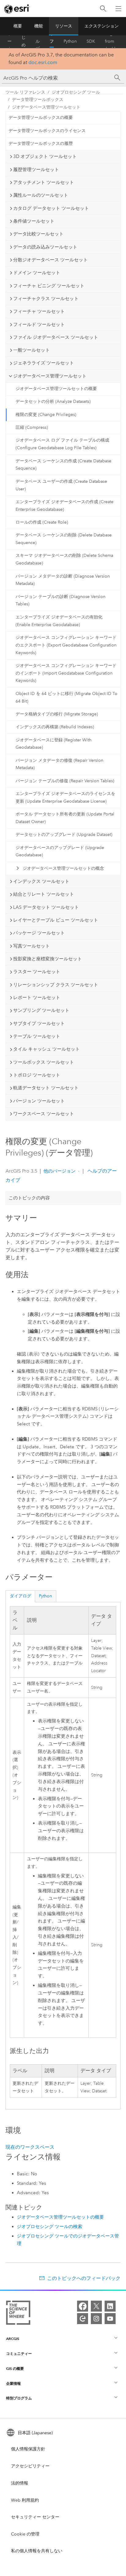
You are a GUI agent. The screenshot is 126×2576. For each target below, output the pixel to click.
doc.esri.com (43, 62)
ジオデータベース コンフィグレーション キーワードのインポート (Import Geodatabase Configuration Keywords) (66, 673)
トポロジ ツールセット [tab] (37, 1075)
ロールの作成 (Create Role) (42, 522)
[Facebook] (83, 2306)
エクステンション (102, 26)
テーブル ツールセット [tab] (37, 1036)
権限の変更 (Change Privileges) (46, 415)
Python (70, 41)
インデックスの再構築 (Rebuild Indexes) (55, 727)
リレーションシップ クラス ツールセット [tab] (56, 985)
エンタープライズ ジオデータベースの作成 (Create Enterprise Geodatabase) (65, 506)
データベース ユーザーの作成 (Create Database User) (61, 485)
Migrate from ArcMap (113, 41)
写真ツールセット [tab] (31, 946)
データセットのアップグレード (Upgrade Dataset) (64, 835)
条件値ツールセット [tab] (34, 221)
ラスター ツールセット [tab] (37, 972)
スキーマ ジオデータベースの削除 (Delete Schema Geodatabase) (64, 559)
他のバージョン (59, 1171)
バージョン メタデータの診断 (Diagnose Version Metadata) (63, 580)
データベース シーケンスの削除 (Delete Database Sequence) (64, 539)
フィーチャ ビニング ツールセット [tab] (49, 286)
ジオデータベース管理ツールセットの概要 (56, 389)
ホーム (9, 41)
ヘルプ (38, 41)
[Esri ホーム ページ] (17, 9)
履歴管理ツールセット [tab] (36, 170)
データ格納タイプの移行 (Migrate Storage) (57, 714)
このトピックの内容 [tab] (29, 1198)
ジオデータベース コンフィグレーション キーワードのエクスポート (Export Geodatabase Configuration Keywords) (66, 645)
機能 (39, 26)
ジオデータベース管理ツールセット (46, 107)
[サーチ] (117, 78)
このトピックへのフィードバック (84, 2278)
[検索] (103, 9)
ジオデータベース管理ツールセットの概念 (63, 868)
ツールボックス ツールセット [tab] (44, 1062)
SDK (91, 41)
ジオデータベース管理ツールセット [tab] (50, 376)
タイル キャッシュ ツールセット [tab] (46, 1049)
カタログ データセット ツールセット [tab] (51, 208)
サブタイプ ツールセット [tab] (39, 1023)
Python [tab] (45, 1596)
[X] (96, 2306)
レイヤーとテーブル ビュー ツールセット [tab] (56, 920)
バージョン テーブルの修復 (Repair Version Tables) (65, 781)
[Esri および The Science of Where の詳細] (18, 2314)
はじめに (24, 41)
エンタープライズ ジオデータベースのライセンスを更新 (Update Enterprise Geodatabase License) (65, 797)
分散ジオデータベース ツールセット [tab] (50, 260)
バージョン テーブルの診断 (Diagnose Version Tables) (61, 600)
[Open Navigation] (118, 9)
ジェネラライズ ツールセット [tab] (44, 363)
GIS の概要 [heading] (15, 2368)
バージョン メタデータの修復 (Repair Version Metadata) (59, 764)
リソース (64, 26)
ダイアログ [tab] (20, 1596)
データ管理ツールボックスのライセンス (47, 131)
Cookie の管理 (25, 2534)
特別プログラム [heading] (19, 2398)
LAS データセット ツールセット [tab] (46, 907)
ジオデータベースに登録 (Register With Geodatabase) (54, 744)
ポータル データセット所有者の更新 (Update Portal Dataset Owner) (65, 818)
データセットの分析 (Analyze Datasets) (53, 401)
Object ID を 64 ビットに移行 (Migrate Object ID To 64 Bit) (67, 697)
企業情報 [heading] (13, 2383)
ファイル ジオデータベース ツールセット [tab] (56, 337)
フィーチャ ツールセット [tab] (39, 311)
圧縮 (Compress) (32, 427)
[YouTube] (110, 2319)
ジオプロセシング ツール (76, 92)
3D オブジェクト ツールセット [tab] (45, 156)
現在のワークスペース (30, 2147)
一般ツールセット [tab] (31, 350)
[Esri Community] (83, 2319)
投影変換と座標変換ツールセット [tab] (48, 959)
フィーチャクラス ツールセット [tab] (46, 299)
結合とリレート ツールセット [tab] (44, 894)
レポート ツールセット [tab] (37, 998)
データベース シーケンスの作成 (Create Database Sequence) (63, 465)
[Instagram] (96, 2319)
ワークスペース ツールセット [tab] (44, 1114)
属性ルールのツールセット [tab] (41, 195)
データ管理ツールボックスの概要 (41, 118)
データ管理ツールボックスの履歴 (41, 143)
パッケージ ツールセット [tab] (39, 933)
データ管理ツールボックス (38, 100)
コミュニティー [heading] (19, 2354)
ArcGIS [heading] (13, 2339)
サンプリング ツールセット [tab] (41, 1010)
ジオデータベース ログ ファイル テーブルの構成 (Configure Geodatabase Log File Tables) (62, 444)
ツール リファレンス (52, 41)
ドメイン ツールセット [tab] (37, 273)
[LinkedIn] (110, 2306)
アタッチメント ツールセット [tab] (44, 182)
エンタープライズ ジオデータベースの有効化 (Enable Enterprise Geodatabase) (59, 621)
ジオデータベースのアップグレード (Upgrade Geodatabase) (60, 851)
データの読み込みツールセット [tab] (45, 247)
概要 (18, 26)
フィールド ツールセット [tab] (39, 324)
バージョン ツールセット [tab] (39, 1101)
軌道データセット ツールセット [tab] (46, 1088)
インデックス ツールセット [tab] (41, 881)
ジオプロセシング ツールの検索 (50, 2227)
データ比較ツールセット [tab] (38, 234)
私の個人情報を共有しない (37, 2551)
